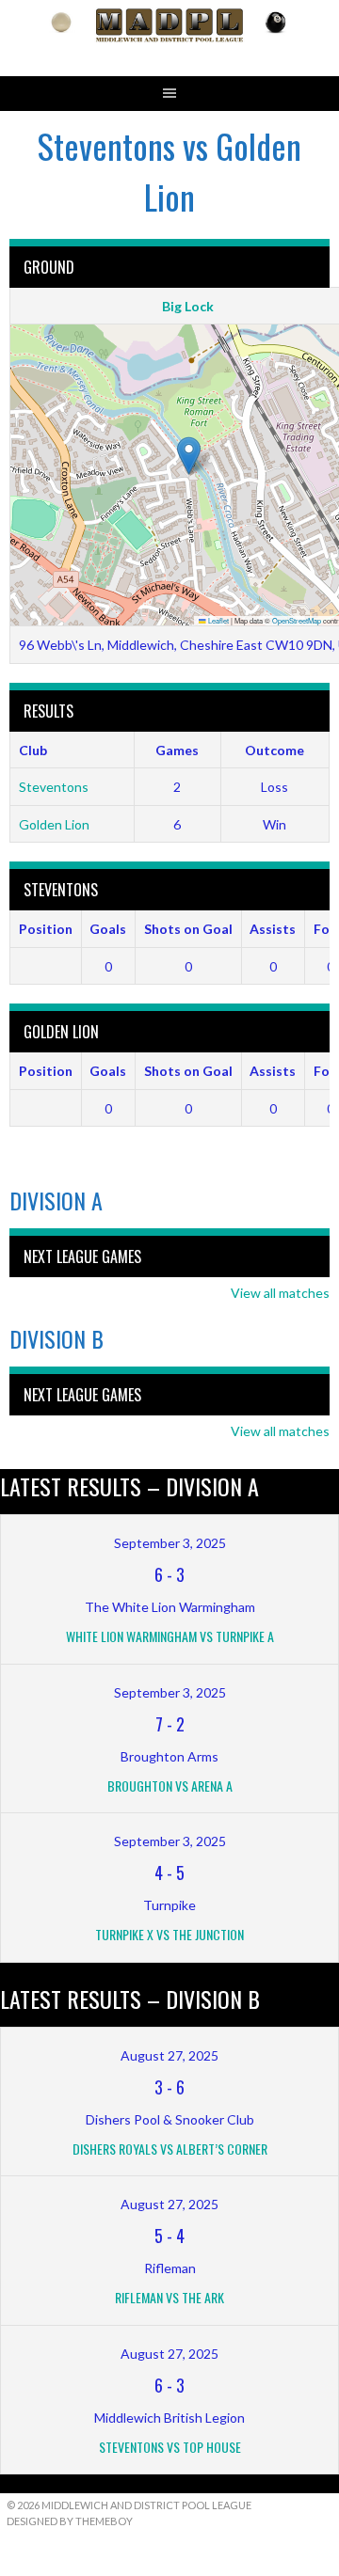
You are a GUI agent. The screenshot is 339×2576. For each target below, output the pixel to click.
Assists (273, 929)
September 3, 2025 (170, 1543)
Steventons (54, 787)
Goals (108, 929)
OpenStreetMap (297, 620)
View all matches (280, 1293)
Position (46, 929)
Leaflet (218, 620)
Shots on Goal (188, 929)
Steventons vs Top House (170, 2447)
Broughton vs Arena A (170, 1786)
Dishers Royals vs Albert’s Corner (170, 2149)
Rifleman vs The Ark (169, 2297)
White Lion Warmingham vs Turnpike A (170, 1636)
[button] (189, 456)
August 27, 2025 (169, 2055)
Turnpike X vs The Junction (169, 1934)
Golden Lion (54, 824)
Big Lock (188, 306)
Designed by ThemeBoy (70, 2521)
